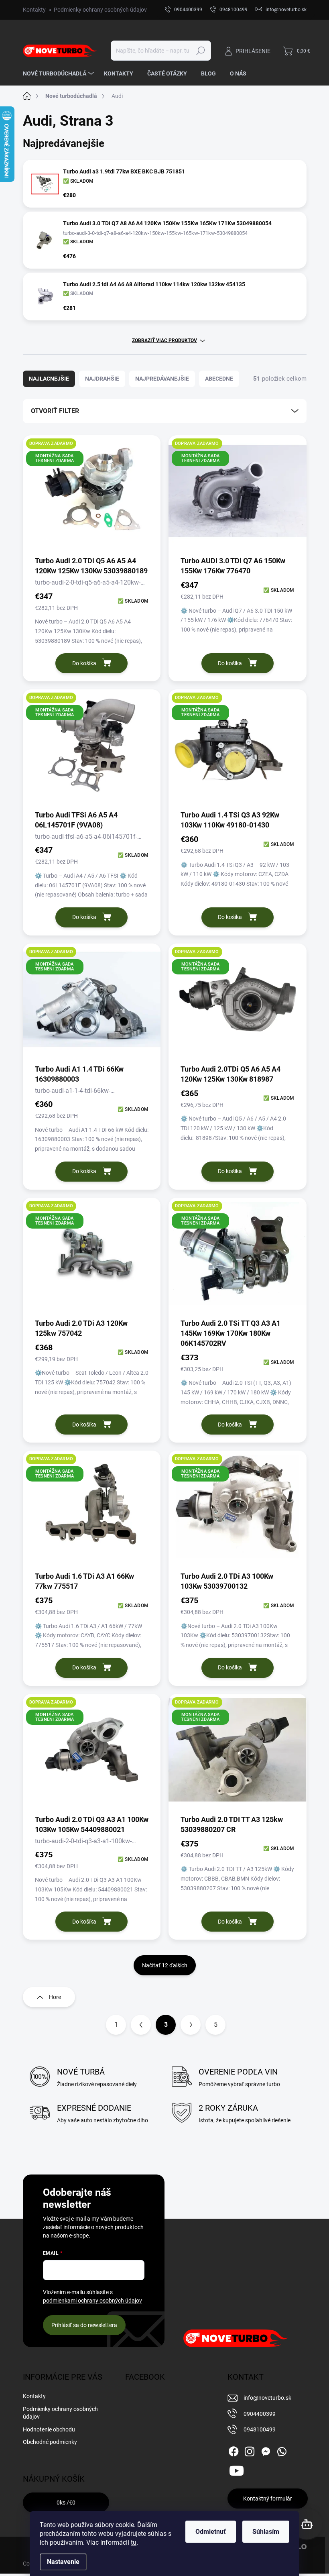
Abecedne (219, 379)
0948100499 (260, 2429)
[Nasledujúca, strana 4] (191, 2025)
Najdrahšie (102, 379)
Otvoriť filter (55, 411)
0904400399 (260, 2414)
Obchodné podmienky (50, 2442)
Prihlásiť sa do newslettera (84, 2325)
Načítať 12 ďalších (165, 1965)
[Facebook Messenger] (266, 2450)
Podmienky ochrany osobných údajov (100, 10)
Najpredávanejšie (162, 379)
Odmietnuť (211, 2532)
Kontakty (34, 10)
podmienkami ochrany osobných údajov (92, 2301)
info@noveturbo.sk (267, 2398)
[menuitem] (59, 73)
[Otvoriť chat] (307, 2524)
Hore (55, 1997)
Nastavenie (63, 2562)
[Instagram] (250, 2450)
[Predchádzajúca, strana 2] (141, 2025)
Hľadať (200, 51)
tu (134, 2542)
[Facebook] (234, 2450)
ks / (66, 2503)
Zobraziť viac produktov (164, 340)
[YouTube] (237, 2469)
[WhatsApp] (282, 2450)
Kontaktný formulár (268, 2499)
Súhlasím (266, 2532)
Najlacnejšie (49, 379)
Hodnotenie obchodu (49, 2429)
